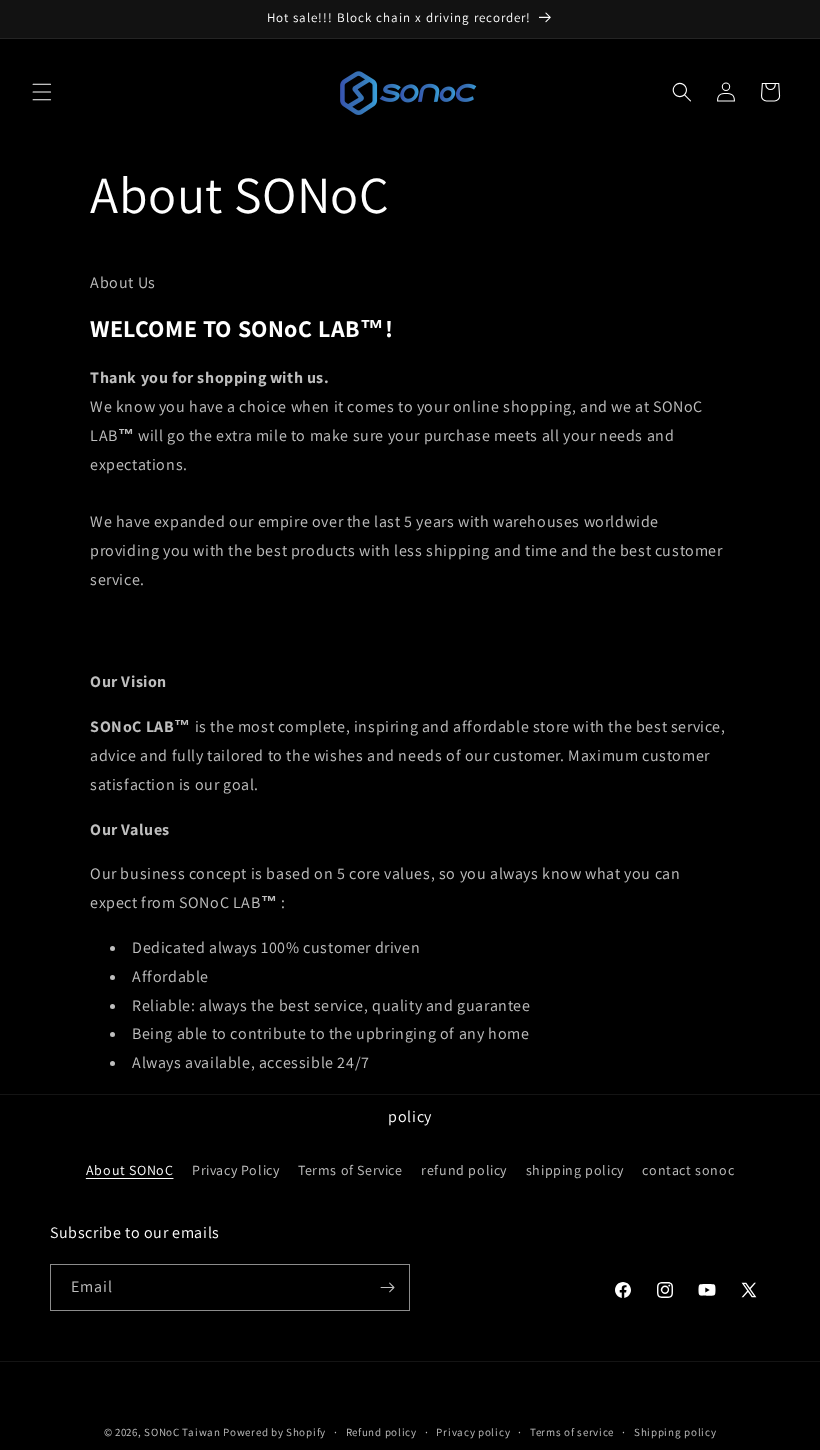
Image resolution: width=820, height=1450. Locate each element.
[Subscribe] (387, 1287)
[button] (42, 92)
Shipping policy (675, 1432)
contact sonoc (688, 1170)
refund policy (464, 1170)
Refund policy (381, 1432)
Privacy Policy (235, 1170)
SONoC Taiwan (182, 1432)
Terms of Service (350, 1170)
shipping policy (575, 1170)
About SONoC (130, 1170)
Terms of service (572, 1432)
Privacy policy (473, 1432)
